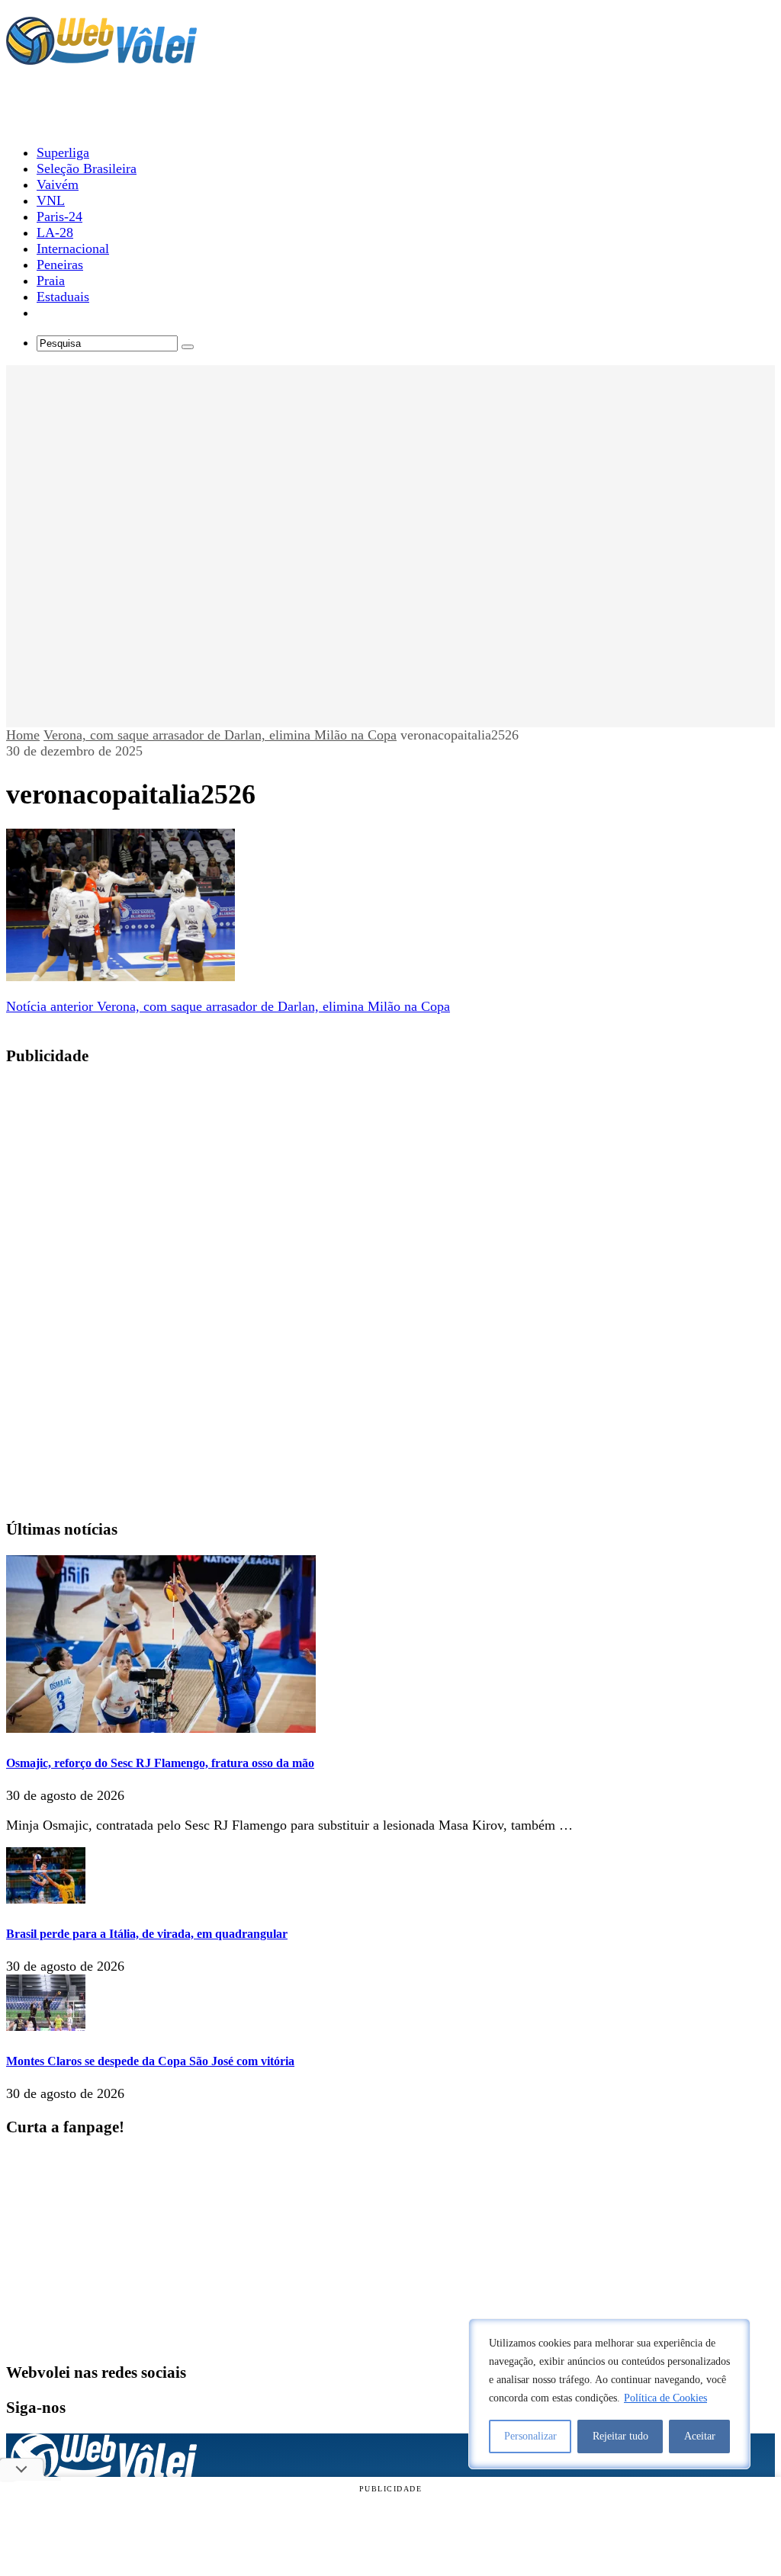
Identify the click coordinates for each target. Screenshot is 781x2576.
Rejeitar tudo (620, 2436)
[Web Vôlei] (101, 58)
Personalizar (530, 2436)
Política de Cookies (665, 2398)
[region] (609, 2394)
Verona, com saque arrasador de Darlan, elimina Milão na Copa (220, 735)
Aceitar (700, 2436)
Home (23, 735)
